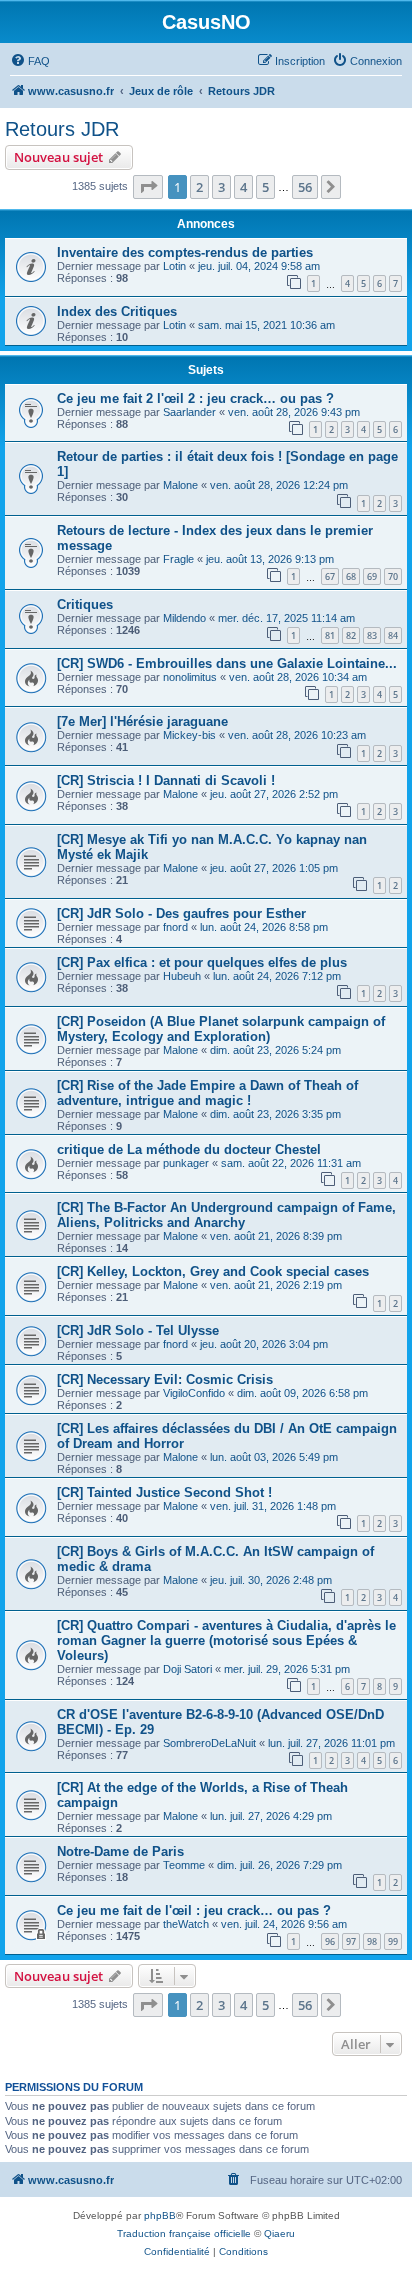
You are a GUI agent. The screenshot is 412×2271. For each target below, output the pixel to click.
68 (351, 576)
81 (330, 635)
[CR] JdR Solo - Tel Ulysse (138, 1330)
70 (393, 576)
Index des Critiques (117, 311)
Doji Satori (187, 1669)
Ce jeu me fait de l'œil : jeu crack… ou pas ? (194, 1910)
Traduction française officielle (184, 2233)
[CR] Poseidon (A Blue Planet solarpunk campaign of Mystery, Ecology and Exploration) (221, 1029)
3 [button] (221, 187)
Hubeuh (182, 976)
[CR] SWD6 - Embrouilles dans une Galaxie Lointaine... (227, 663)
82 (351, 635)
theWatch (186, 1924)
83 (372, 635)
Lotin (174, 266)
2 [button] (199, 187)
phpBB (160, 2215)
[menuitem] (30, 61)
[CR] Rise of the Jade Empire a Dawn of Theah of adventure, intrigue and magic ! (207, 1093)
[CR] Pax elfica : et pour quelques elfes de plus (202, 962)
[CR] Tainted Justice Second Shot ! (164, 1492)
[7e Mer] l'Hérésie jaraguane (142, 721)
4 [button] (243, 187)
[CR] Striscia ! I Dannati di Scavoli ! (166, 780)
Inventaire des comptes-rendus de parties (185, 252)
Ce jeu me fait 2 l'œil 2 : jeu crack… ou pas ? (195, 398)
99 (393, 1941)
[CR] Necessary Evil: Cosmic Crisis (165, 1379)
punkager (186, 1163)
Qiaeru (279, 2233)
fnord (175, 927)
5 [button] (265, 187)
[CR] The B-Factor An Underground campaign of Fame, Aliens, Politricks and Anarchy (226, 1215)
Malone (180, 485)
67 (330, 576)
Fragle (178, 559)
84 (393, 635)
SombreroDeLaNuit (209, 1743)
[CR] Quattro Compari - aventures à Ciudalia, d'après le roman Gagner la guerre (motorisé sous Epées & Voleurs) (226, 1640)
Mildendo (184, 618)
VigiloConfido (194, 1393)
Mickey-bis (189, 735)
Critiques (85, 604)
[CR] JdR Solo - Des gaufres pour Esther (181, 913)
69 (372, 576)
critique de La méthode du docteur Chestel (189, 1149)
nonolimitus (190, 677)
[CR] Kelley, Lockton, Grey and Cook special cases (213, 1271)
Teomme (184, 1865)
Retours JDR (62, 129)
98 (372, 1941)
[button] (148, 187)
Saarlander (189, 412)
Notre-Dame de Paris (120, 1851)
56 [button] (305, 187)
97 (351, 1941)
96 (330, 1941)
